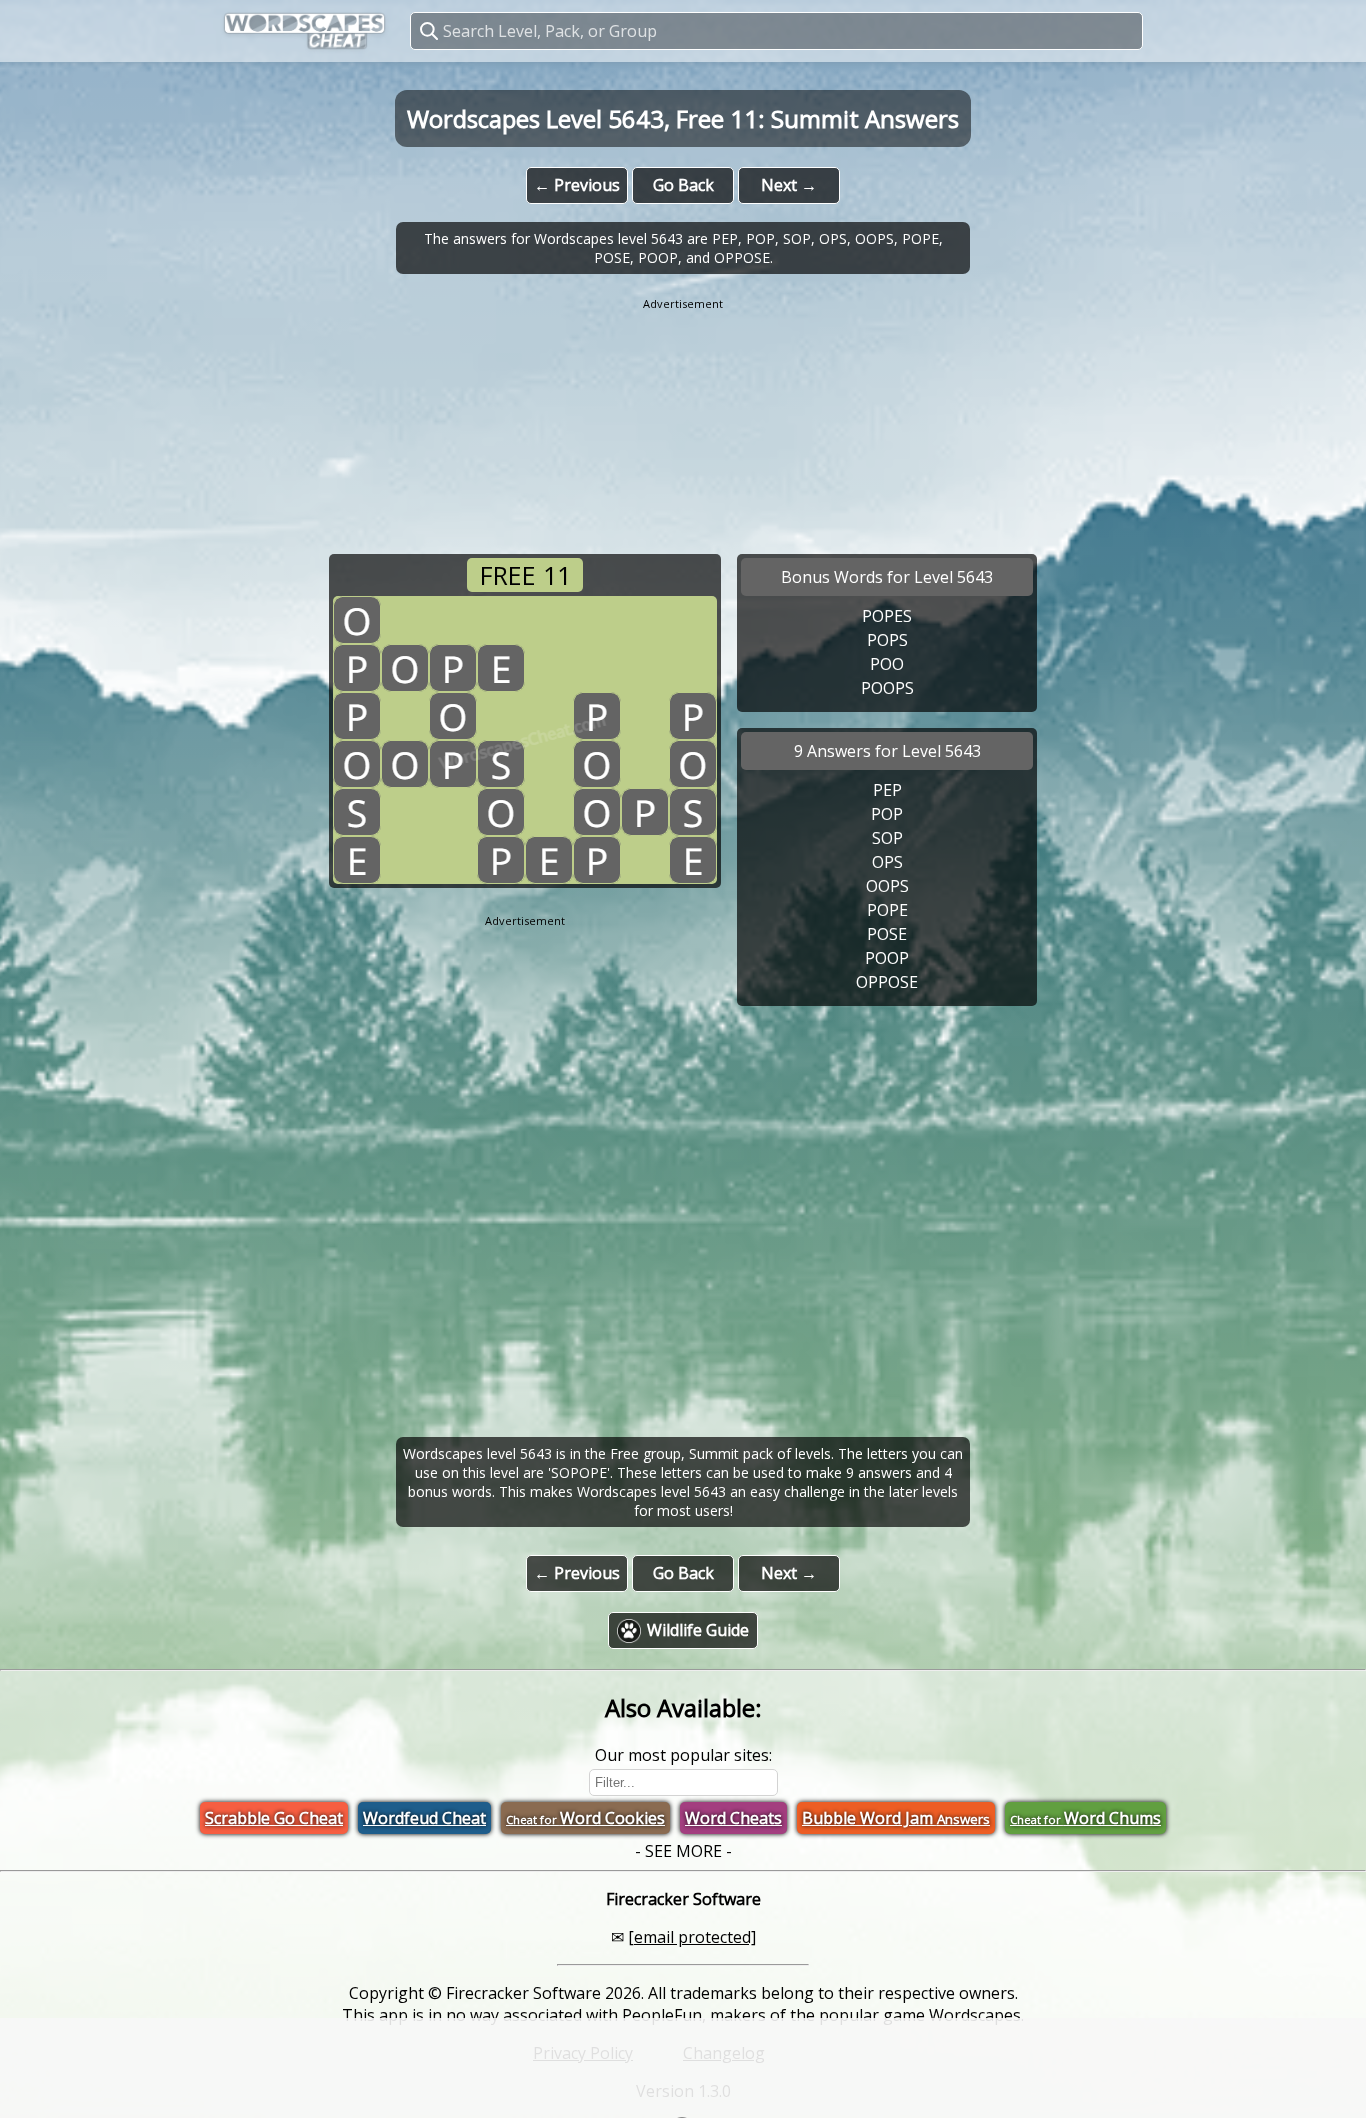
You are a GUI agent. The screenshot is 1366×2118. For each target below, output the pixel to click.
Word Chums (1085, 1818)
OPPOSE (887, 982)
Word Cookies (585, 1818)
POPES (887, 616)
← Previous (577, 185)
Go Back (683, 185)
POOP (887, 958)
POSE (887, 934)
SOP (887, 838)
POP (887, 814)
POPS (887, 640)
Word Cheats (733, 1818)
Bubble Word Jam (896, 1818)
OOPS (887, 886)
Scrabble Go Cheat (274, 1818)
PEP (887, 790)
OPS (887, 862)
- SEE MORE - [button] (683, 1851)
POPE (887, 910)
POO (887, 664)
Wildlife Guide (698, 1630)
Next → (789, 185)
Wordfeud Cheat (424, 1818)
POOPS (887, 688)
